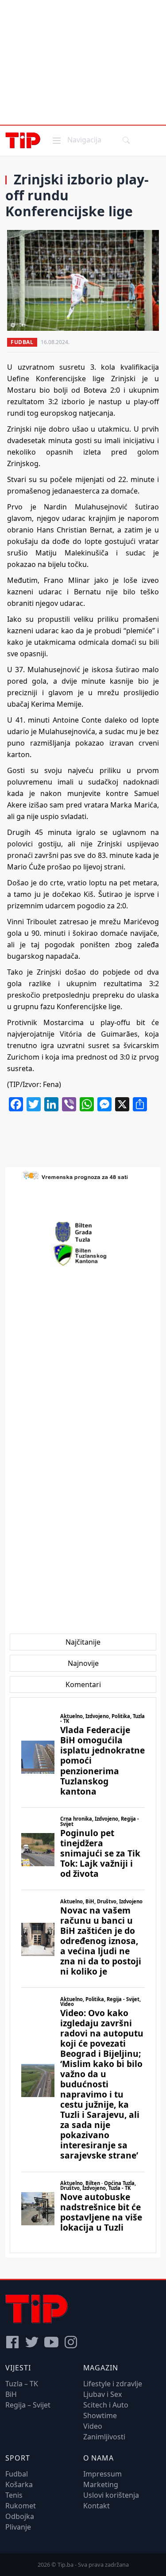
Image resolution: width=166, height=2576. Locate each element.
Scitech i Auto (106, 2405)
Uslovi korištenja (111, 2495)
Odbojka (20, 2516)
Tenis (14, 2495)
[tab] (83, 1642)
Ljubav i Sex (102, 2394)
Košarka (19, 2484)
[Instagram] (71, 2342)
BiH (11, 2394)
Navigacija (76, 140)
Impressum (102, 2474)
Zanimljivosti (104, 2437)
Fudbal (22, 342)
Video (93, 2426)
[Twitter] (32, 2342)
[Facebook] (12, 2342)
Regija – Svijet (28, 2405)
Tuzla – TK (22, 2384)
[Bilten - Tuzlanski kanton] (83, 1255)
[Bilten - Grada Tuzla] (83, 1232)
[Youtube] (51, 2342)
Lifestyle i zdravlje (113, 2384)
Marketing (101, 2484)
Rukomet (21, 2506)
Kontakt (97, 2506)
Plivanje (18, 2527)
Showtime (100, 2415)
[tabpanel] (83, 1975)
